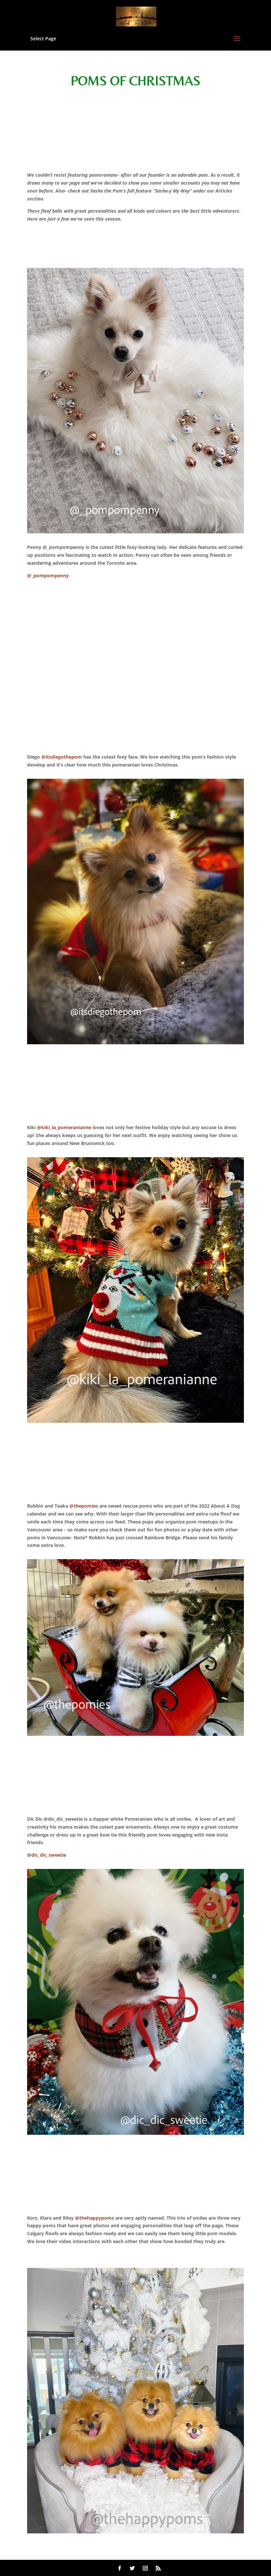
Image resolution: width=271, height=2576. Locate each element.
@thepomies (84, 1506)
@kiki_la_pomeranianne (64, 1127)
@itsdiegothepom (62, 757)
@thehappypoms (95, 2218)
